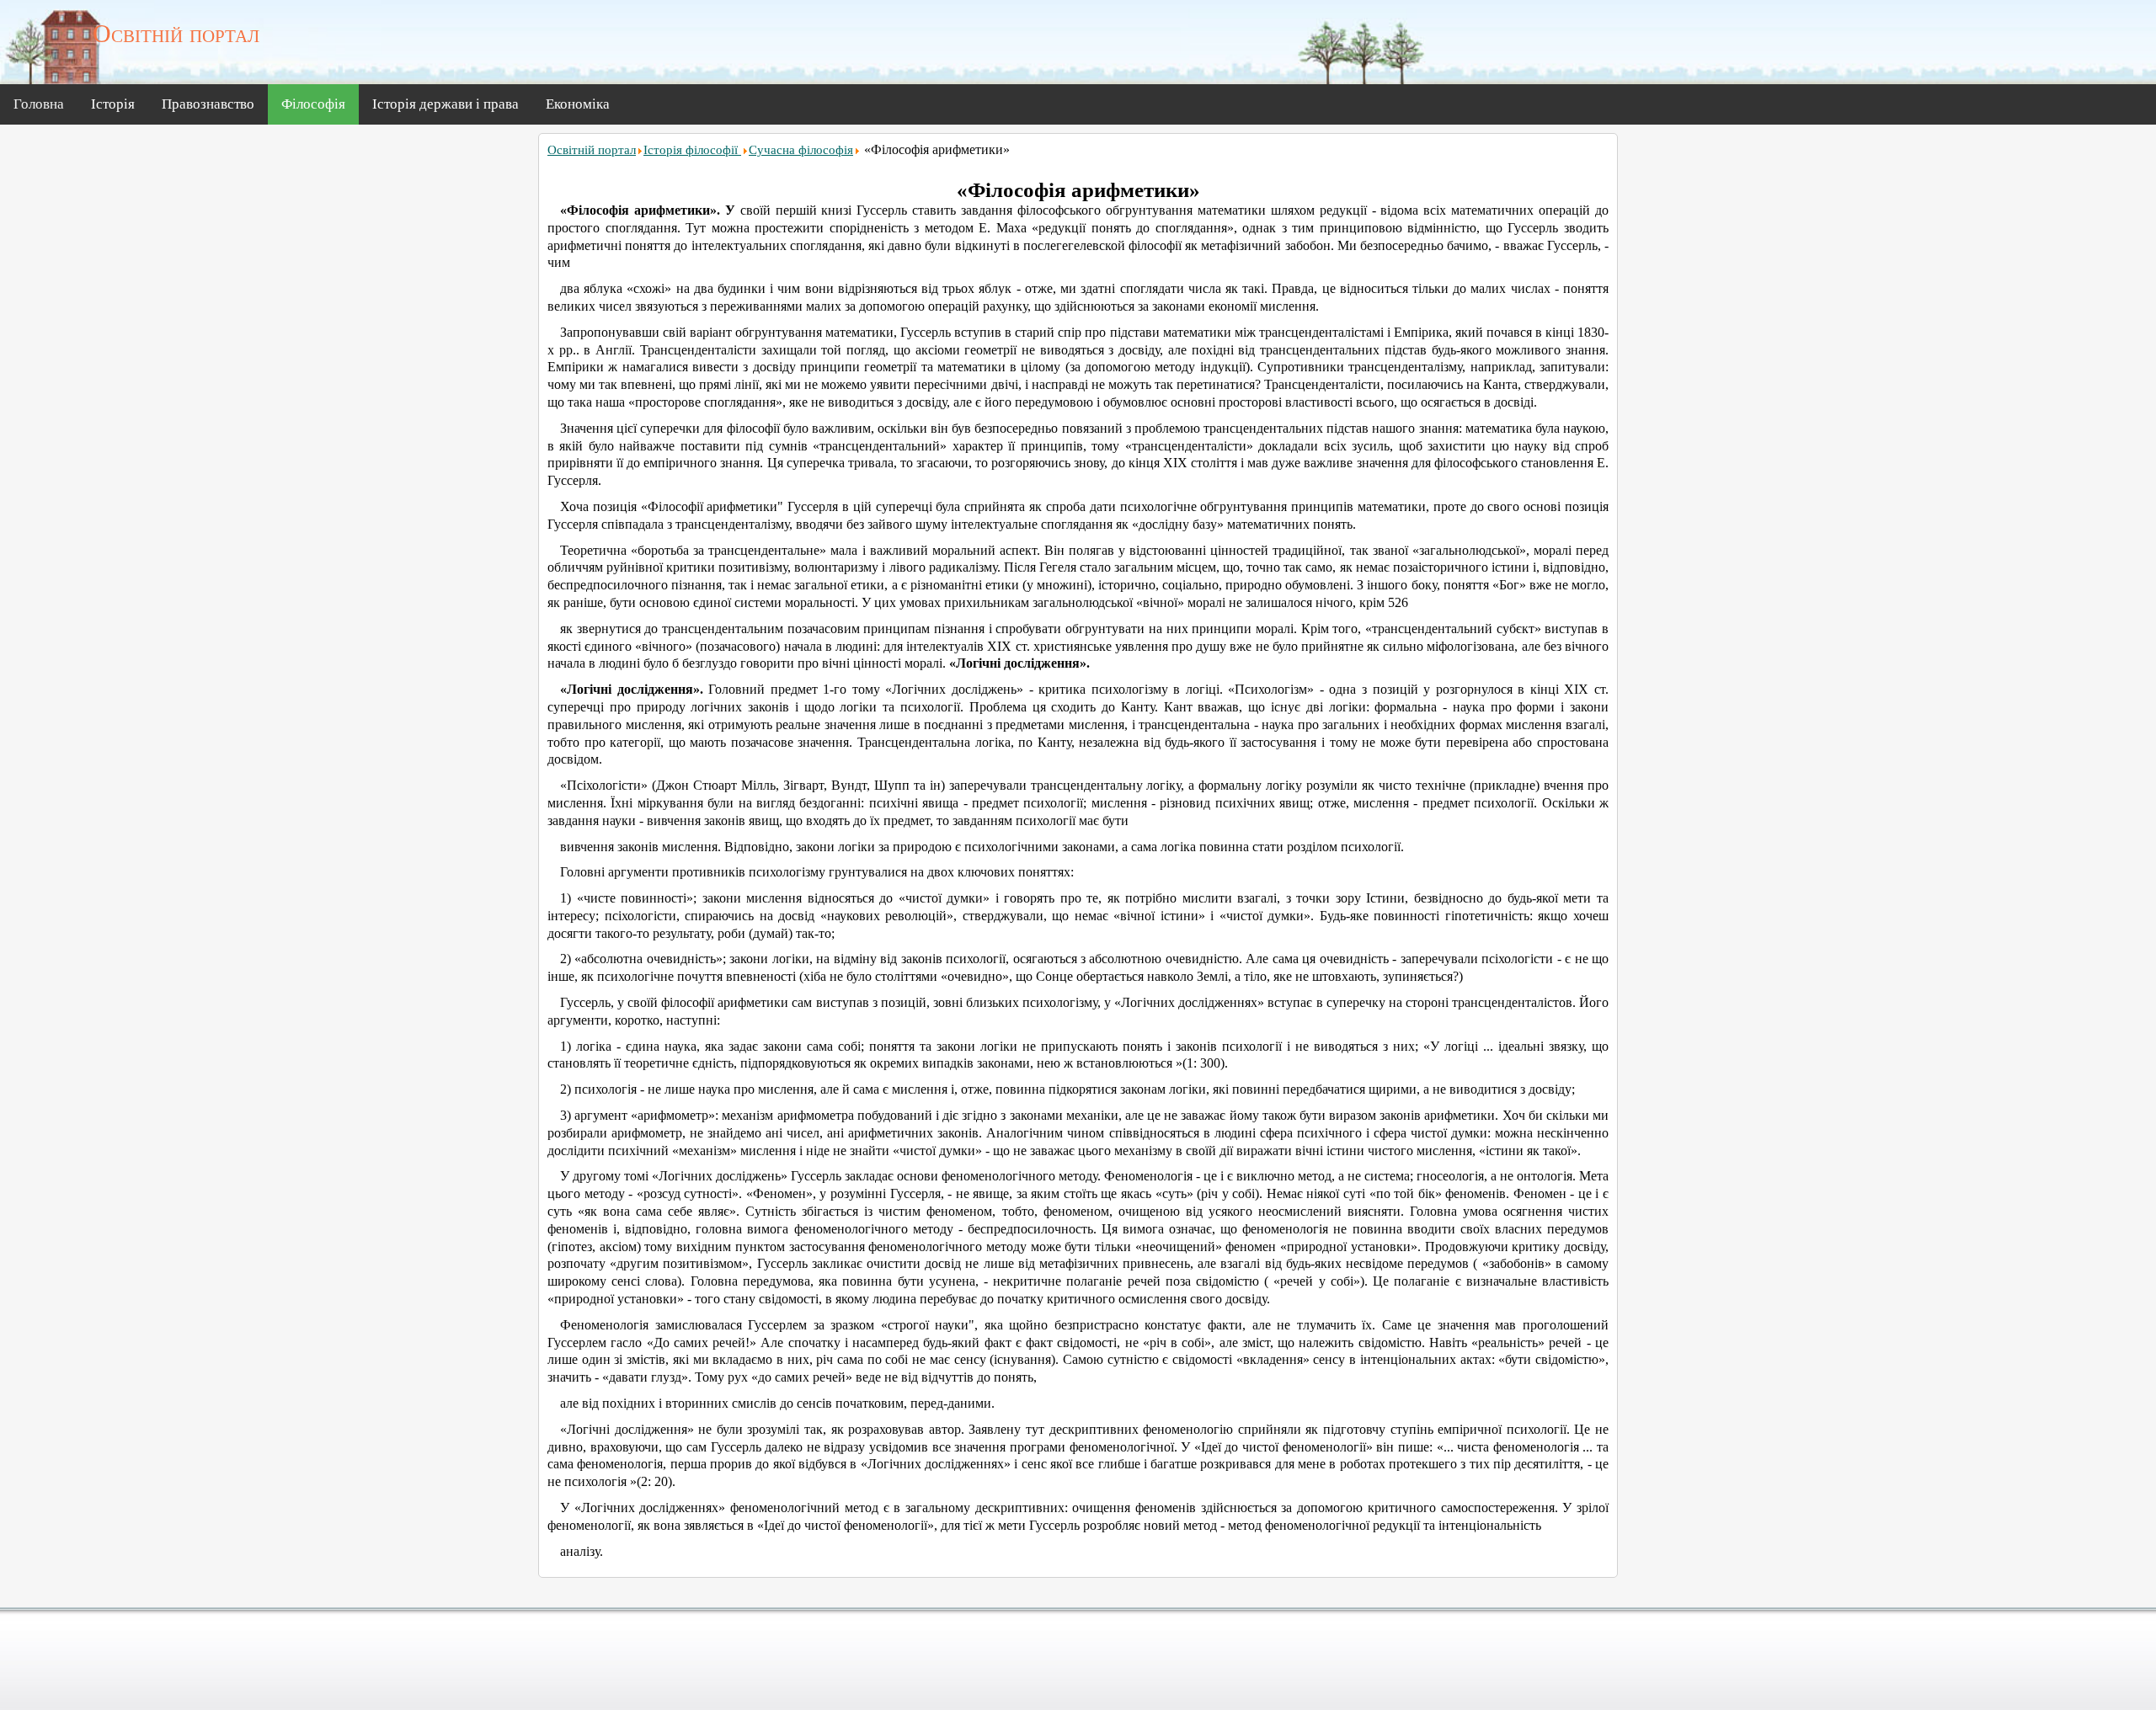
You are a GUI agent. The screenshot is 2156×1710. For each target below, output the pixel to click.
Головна (39, 104)
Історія (113, 104)
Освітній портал (592, 150)
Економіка (578, 104)
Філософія (313, 104)
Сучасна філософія (801, 150)
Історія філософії (692, 150)
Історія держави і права (446, 104)
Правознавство (208, 104)
